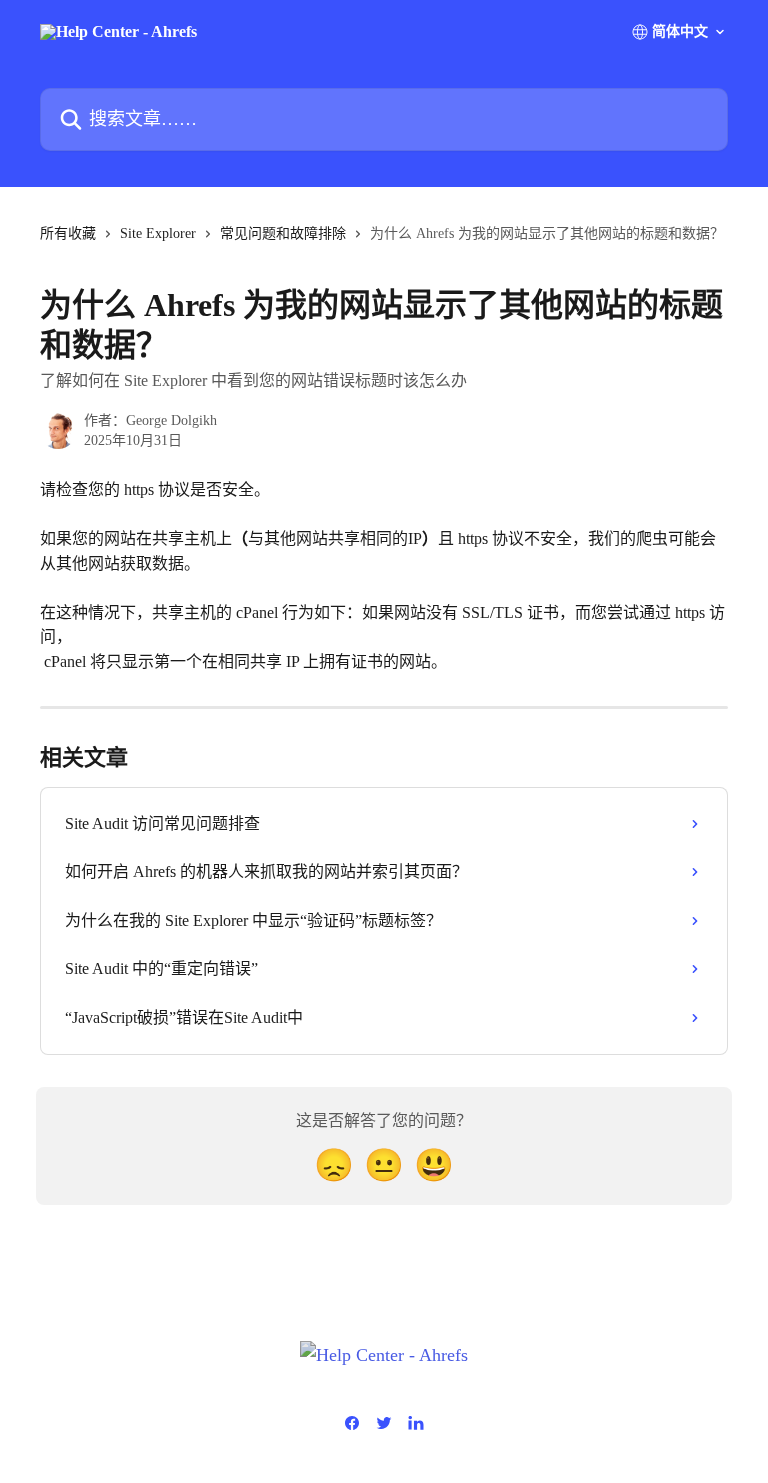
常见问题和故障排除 (283, 233)
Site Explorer (158, 233)
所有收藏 (68, 233)
